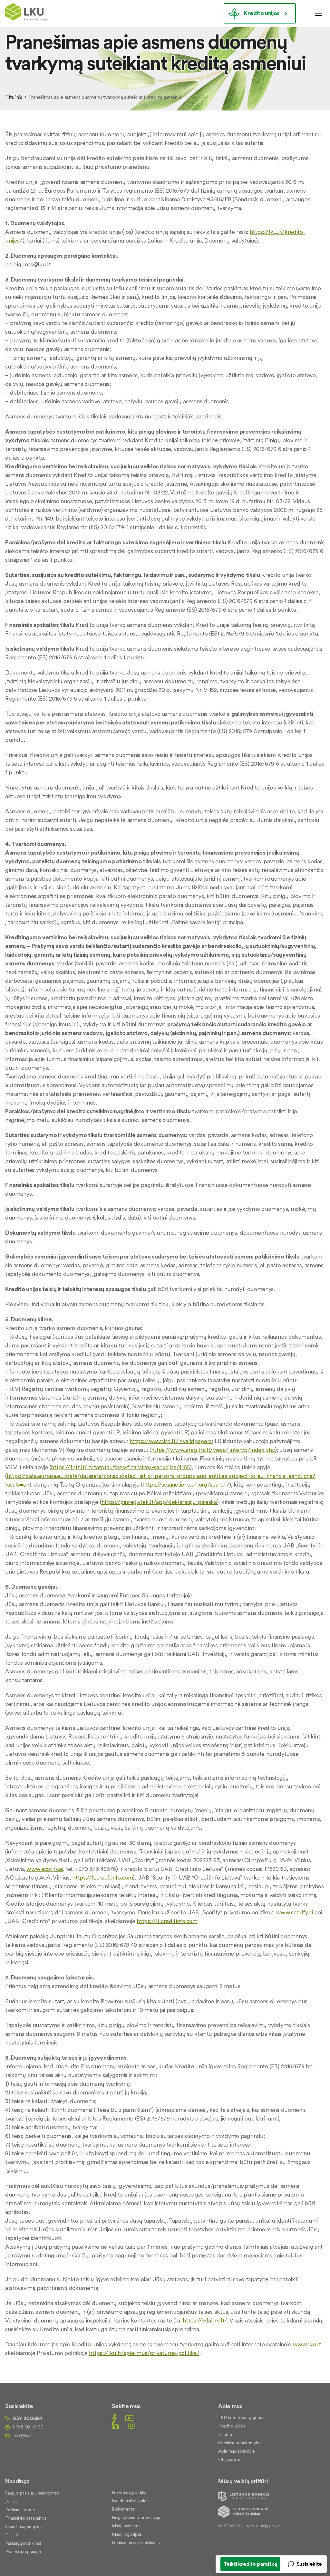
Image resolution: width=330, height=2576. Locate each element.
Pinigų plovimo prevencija (136, 2517)
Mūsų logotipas (127, 2534)
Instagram (131, 2425)
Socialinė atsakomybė (240, 2443)
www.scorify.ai (45, 1869)
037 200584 (28, 2418)
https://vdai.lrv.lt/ (205, 2320)
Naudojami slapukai (130, 2501)
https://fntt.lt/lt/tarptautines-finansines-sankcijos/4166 (120, 1467)
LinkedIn (115, 2425)
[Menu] (318, 13)
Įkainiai (11, 2501)
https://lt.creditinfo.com (102, 1877)
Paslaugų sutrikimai (23, 2543)
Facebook (114, 2418)
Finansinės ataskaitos (26, 2518)
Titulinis (14, 97)
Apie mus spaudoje (237, 2451)
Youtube (129, 2418)
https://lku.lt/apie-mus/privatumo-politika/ (144, 2353)
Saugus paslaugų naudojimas (32, 2493)
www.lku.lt (307, 2344)
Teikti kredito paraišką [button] (250, 2564)
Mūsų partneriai (127, 2526)
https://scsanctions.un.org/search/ (186, 1484)
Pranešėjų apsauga (23, 2552)
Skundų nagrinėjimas (24, 2526)
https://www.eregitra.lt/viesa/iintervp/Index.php (213, 1450)
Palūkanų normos (21, 2510)
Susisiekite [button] (309, 2564)
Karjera (225, 2434)
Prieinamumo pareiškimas (136, 2542)
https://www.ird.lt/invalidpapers (171, 1441)
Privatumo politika (129, 2492)
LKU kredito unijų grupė (241, 2418)
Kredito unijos (262, 13)
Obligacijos (229, 2459)
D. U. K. (12, 2535)
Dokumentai (124, 2509)
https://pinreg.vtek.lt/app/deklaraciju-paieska (159, 1502)
